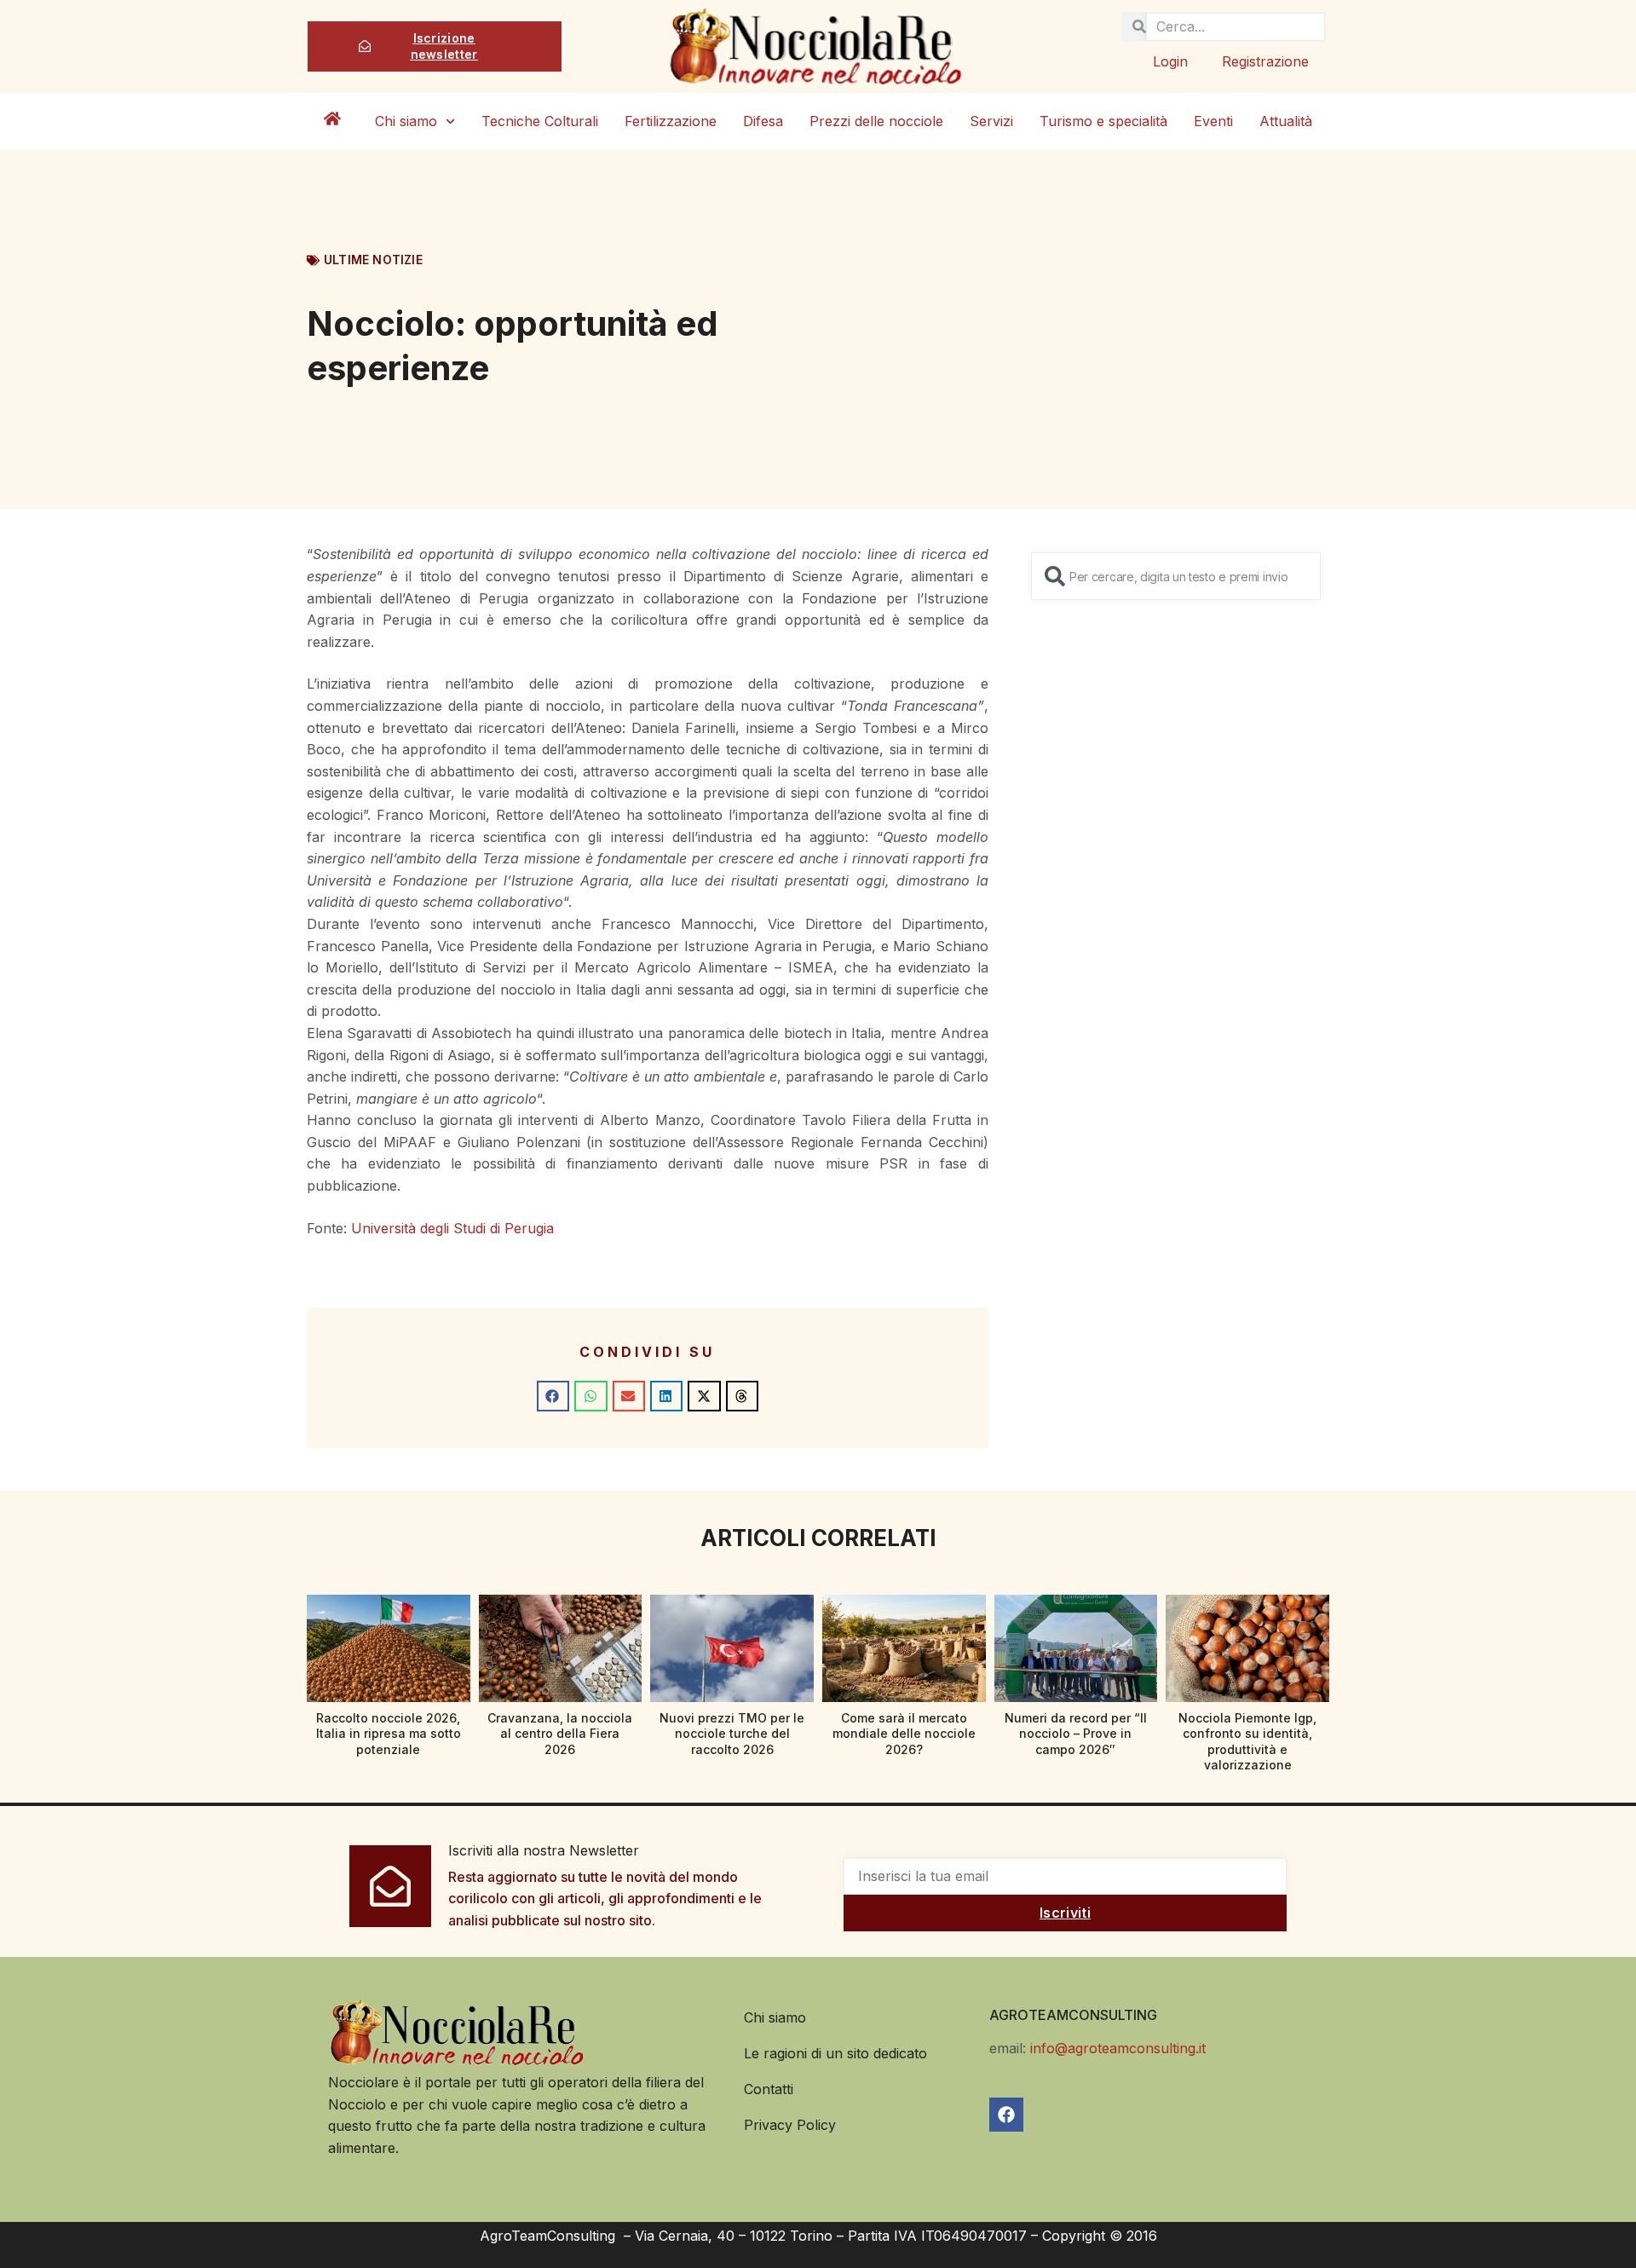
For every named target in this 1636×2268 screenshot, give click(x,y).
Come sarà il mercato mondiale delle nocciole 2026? (904, 1733)
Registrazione (1265, 61)
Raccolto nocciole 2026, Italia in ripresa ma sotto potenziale (389, 1733)
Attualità (1286, 121)
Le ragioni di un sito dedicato (835, 2053)
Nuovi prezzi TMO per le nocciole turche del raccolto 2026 (732, 1733)
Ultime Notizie (373, 260)
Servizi (991, 121)
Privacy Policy (790, 2125)
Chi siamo (406, 121)
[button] (553, 1396)
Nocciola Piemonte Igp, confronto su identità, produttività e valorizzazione (1247, 1741)
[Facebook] (1006, 2115)
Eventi (1213, 121)
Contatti (769, 2089)
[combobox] (1176, 576)
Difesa (763, 121)
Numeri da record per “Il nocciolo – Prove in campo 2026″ (1076, 1733)
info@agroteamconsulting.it (1118, 2048)
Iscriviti (1065, 1913)
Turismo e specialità (1103, 121)
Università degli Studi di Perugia (452, 1228)
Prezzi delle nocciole (876, 121)
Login (1170, 61)
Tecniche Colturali (540, 121)
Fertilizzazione (671, 121)
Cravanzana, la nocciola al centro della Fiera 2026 (560, 1733)
